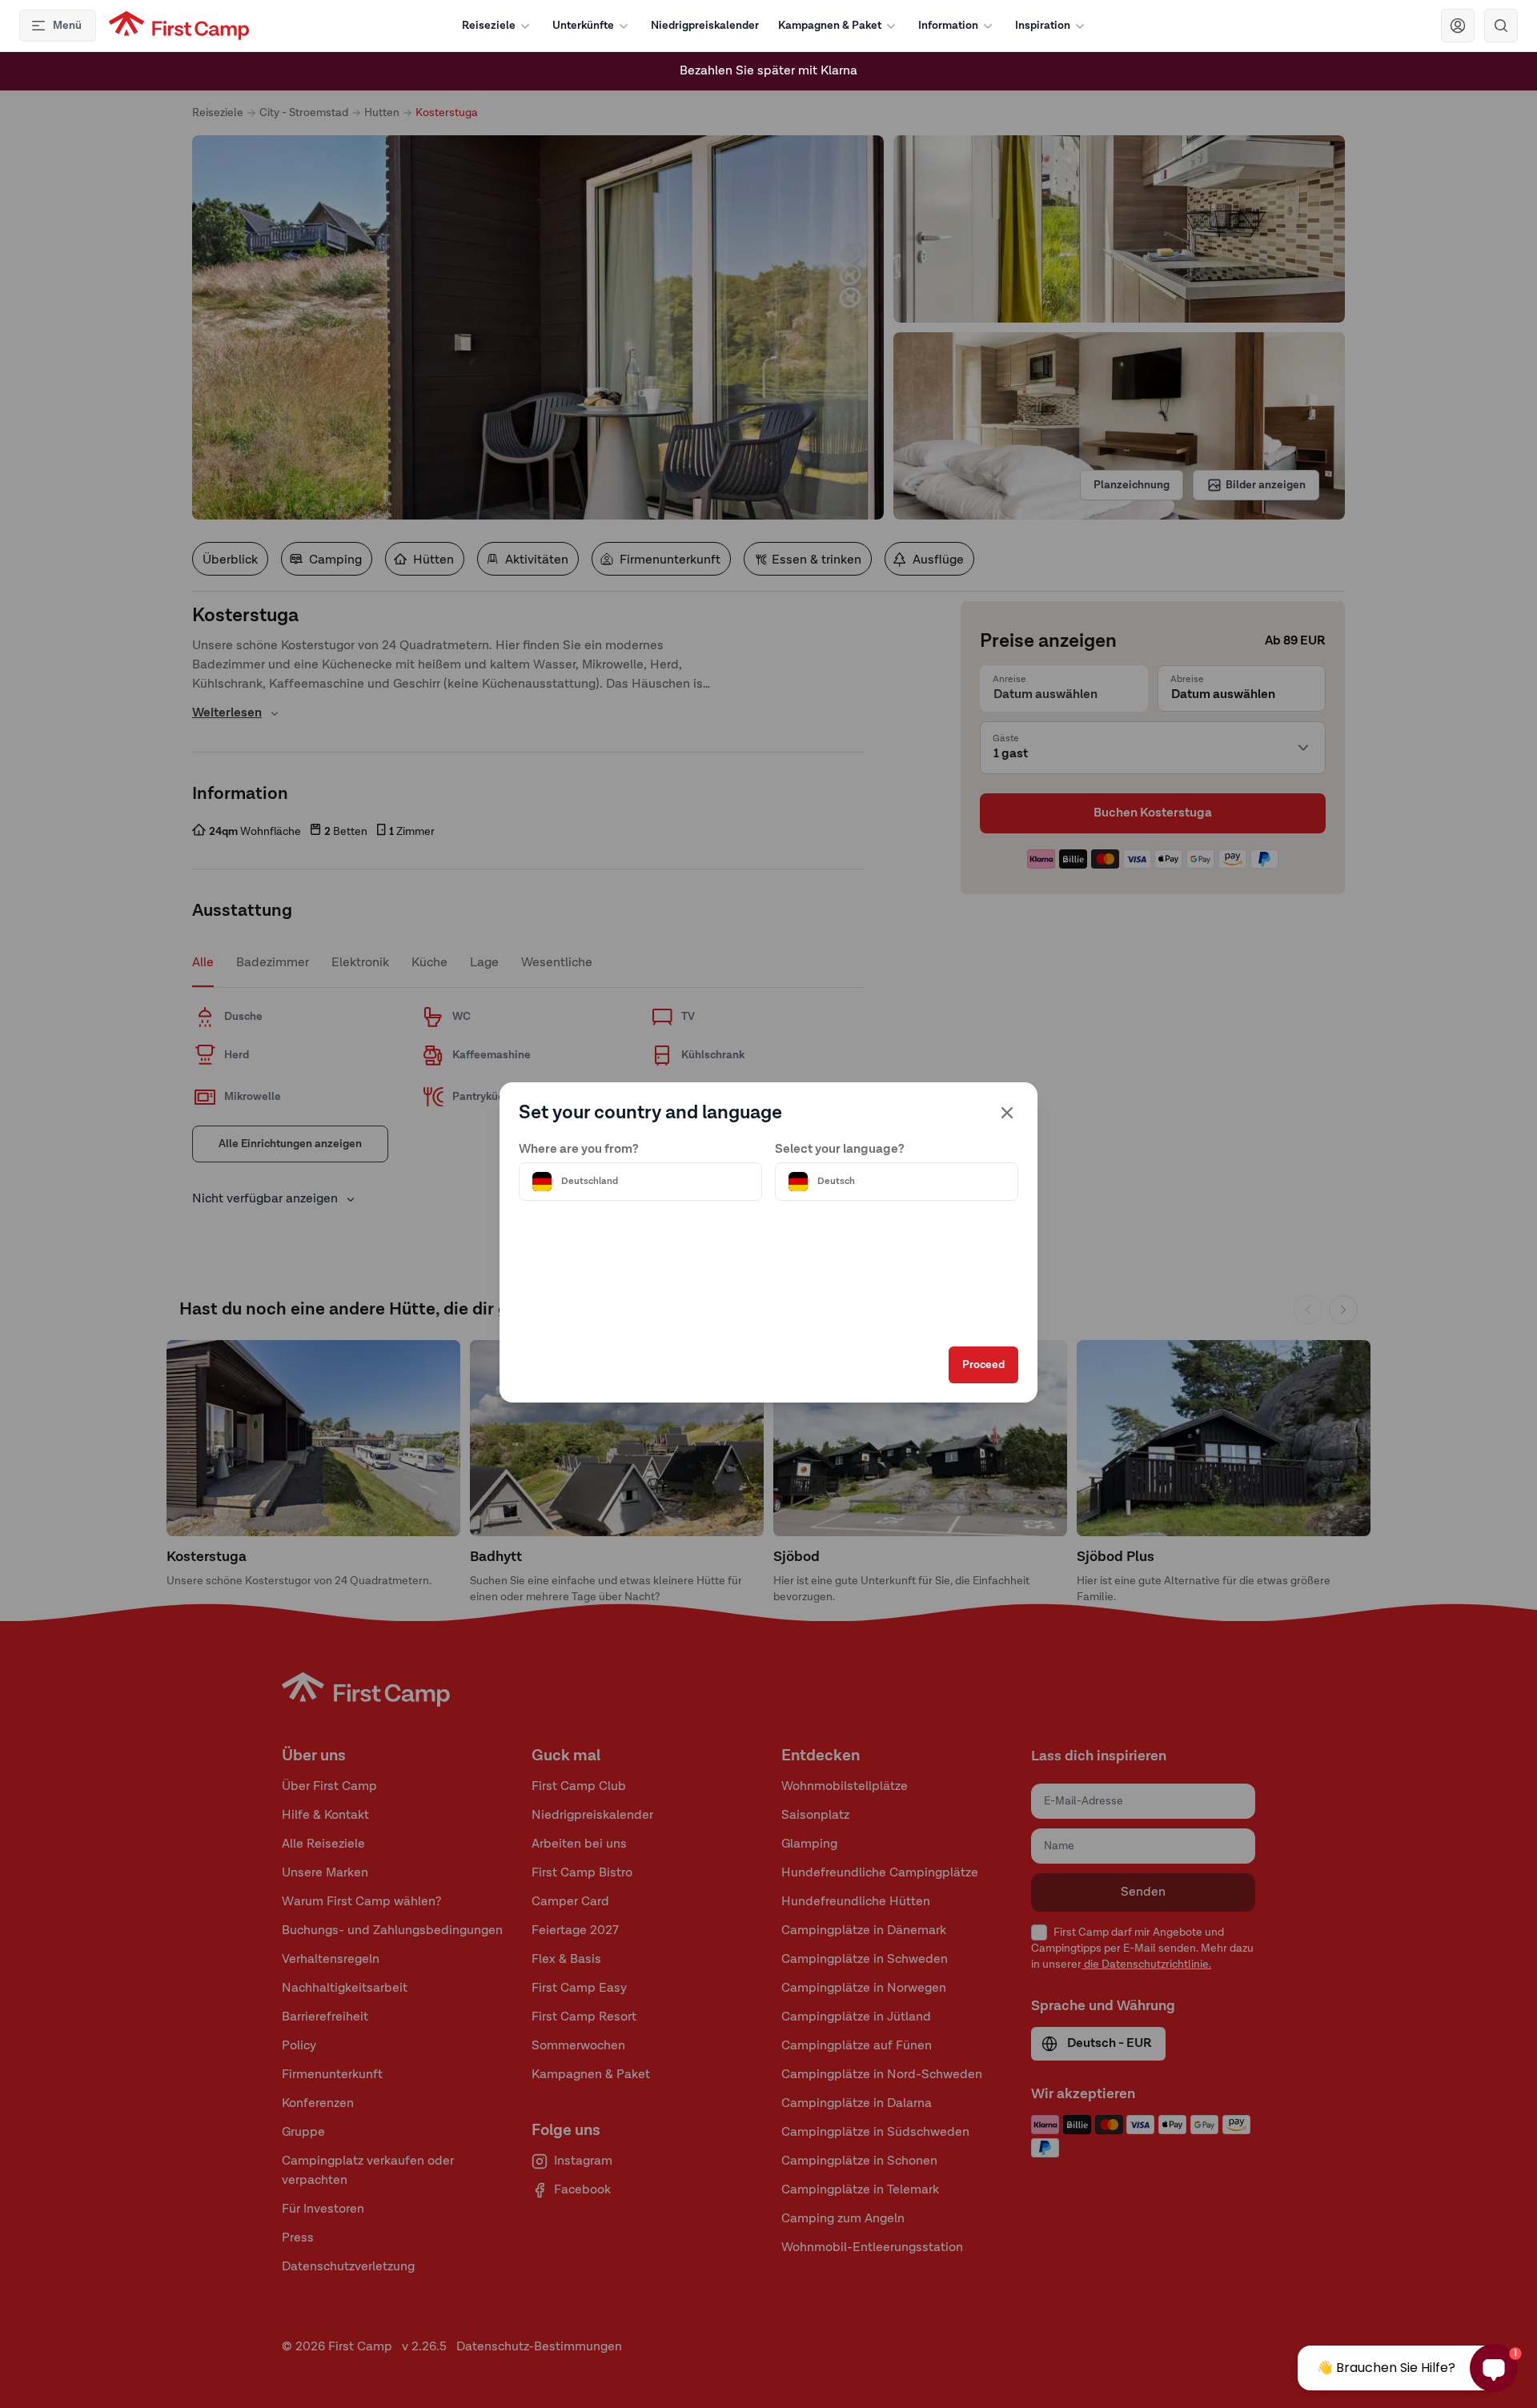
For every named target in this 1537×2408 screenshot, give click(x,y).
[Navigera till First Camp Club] (1458, 26)
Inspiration (1043, 26)
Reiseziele (489, 26)
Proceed (983, 1365)
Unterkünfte (583, 26)
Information (948, 26)
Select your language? (840, 1150)
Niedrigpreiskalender (705, 26)
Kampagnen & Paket (830, 26)
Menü (67, 26)
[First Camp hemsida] (179, 26)
